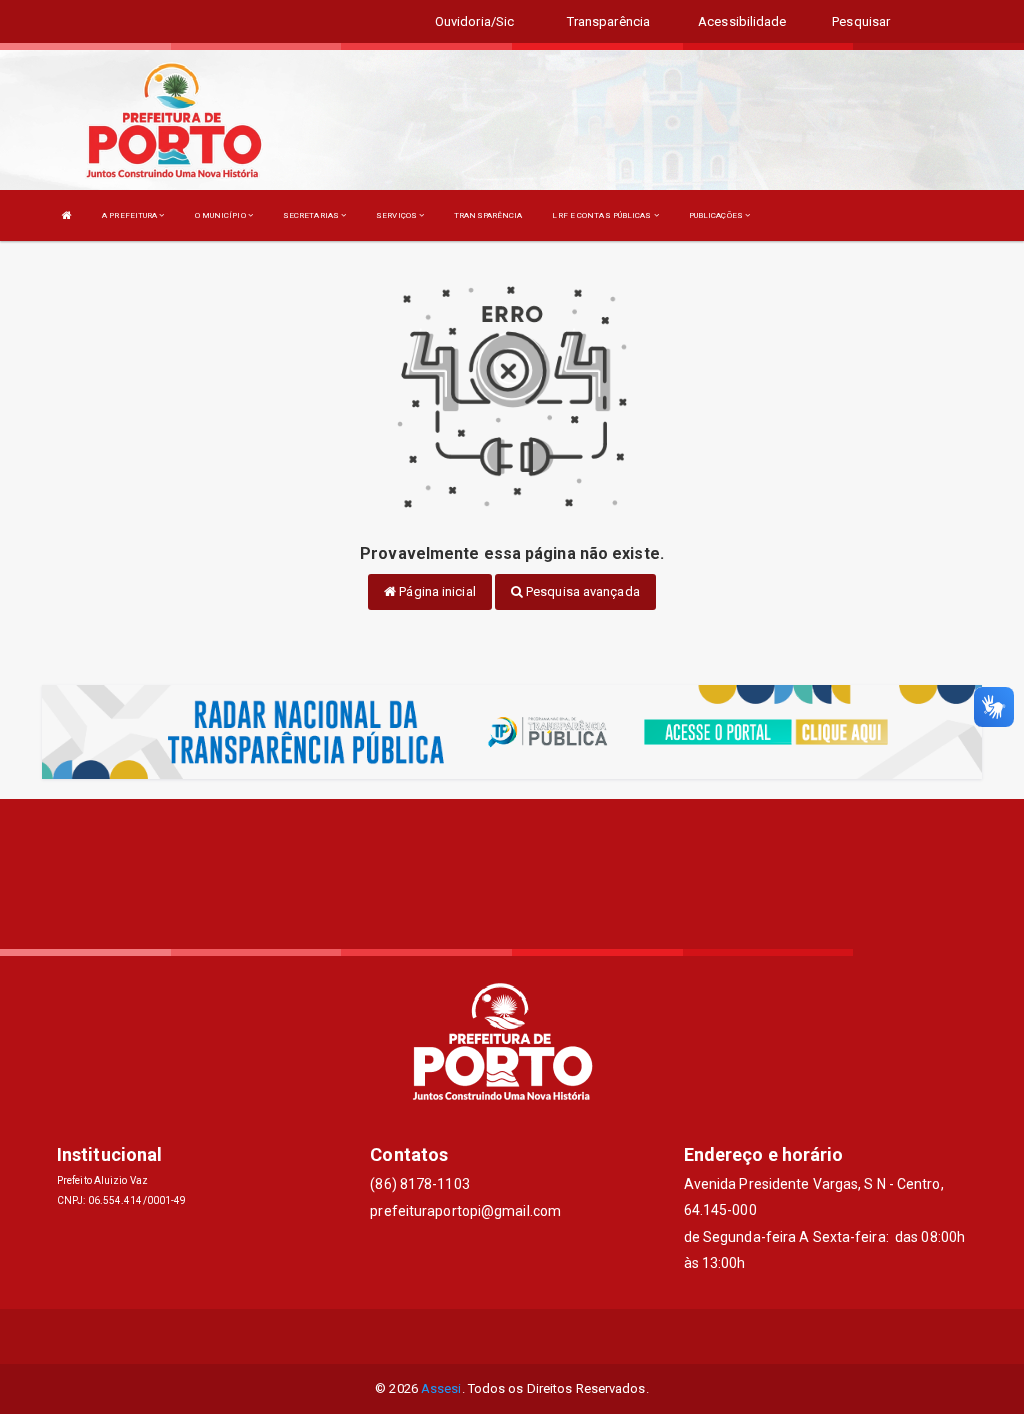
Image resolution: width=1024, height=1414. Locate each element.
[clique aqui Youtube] (560, 1336)
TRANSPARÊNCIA (488, 215)
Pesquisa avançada (581, 591)
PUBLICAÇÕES (717, 215)
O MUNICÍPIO (221, 215)
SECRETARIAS (312, 215)
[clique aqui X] (512, 1336)
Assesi (441, 1388)
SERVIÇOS (397, 215)
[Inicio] (67, 215)
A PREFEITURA (130, 215)
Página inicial (436, 591)
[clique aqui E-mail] (464, 1336)
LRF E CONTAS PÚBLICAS (602, 215)
